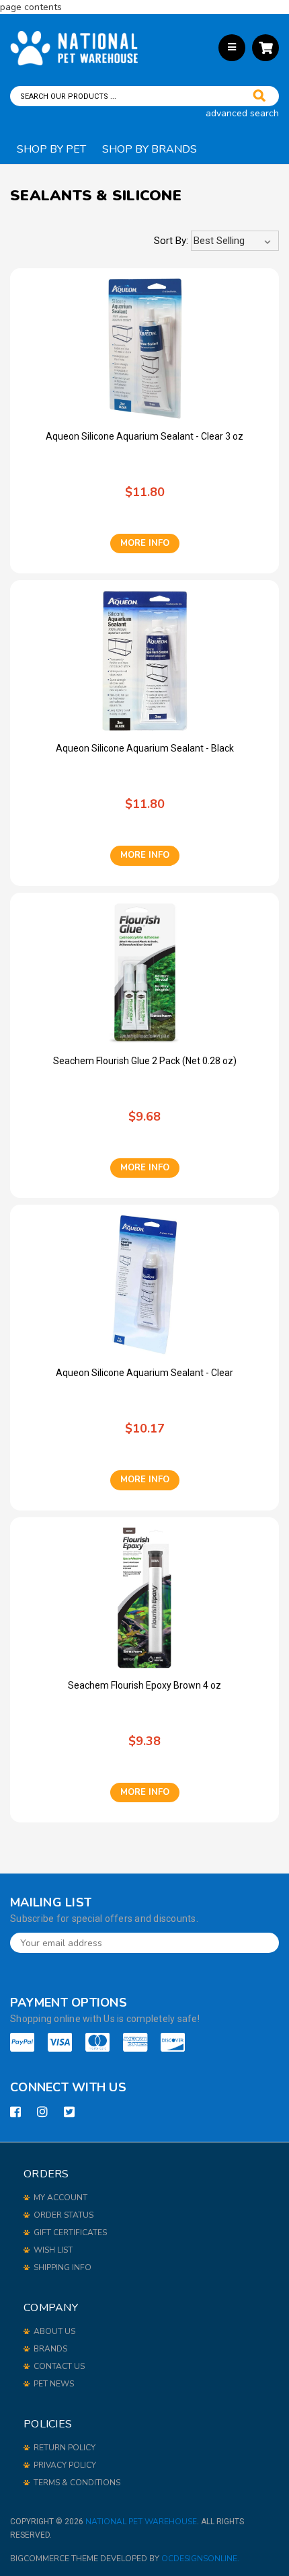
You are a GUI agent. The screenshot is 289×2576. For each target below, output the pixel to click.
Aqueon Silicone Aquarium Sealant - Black (145, 748)
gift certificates (70, 2232)
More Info (145, 543)
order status (64, 2215)
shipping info (63, 2267)
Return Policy (65, 2448)
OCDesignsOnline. (200, 2559)
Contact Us (59, 2366)
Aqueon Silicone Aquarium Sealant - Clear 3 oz (144, 436)
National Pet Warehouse (141, 2522)
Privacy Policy (65, 2465)
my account (60, 2198)
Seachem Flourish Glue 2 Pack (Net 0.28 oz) (145, 1061)
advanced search (242, 113)
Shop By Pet (51, 149)
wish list (53, 2250)
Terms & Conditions (77, 2483)
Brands (50, 2349)
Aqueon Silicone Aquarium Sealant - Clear (144, 1373)
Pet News (54, 2384)
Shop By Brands (150, 149)
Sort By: (171, 241)
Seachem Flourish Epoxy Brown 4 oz (144, 1685)
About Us (54, 2331)
